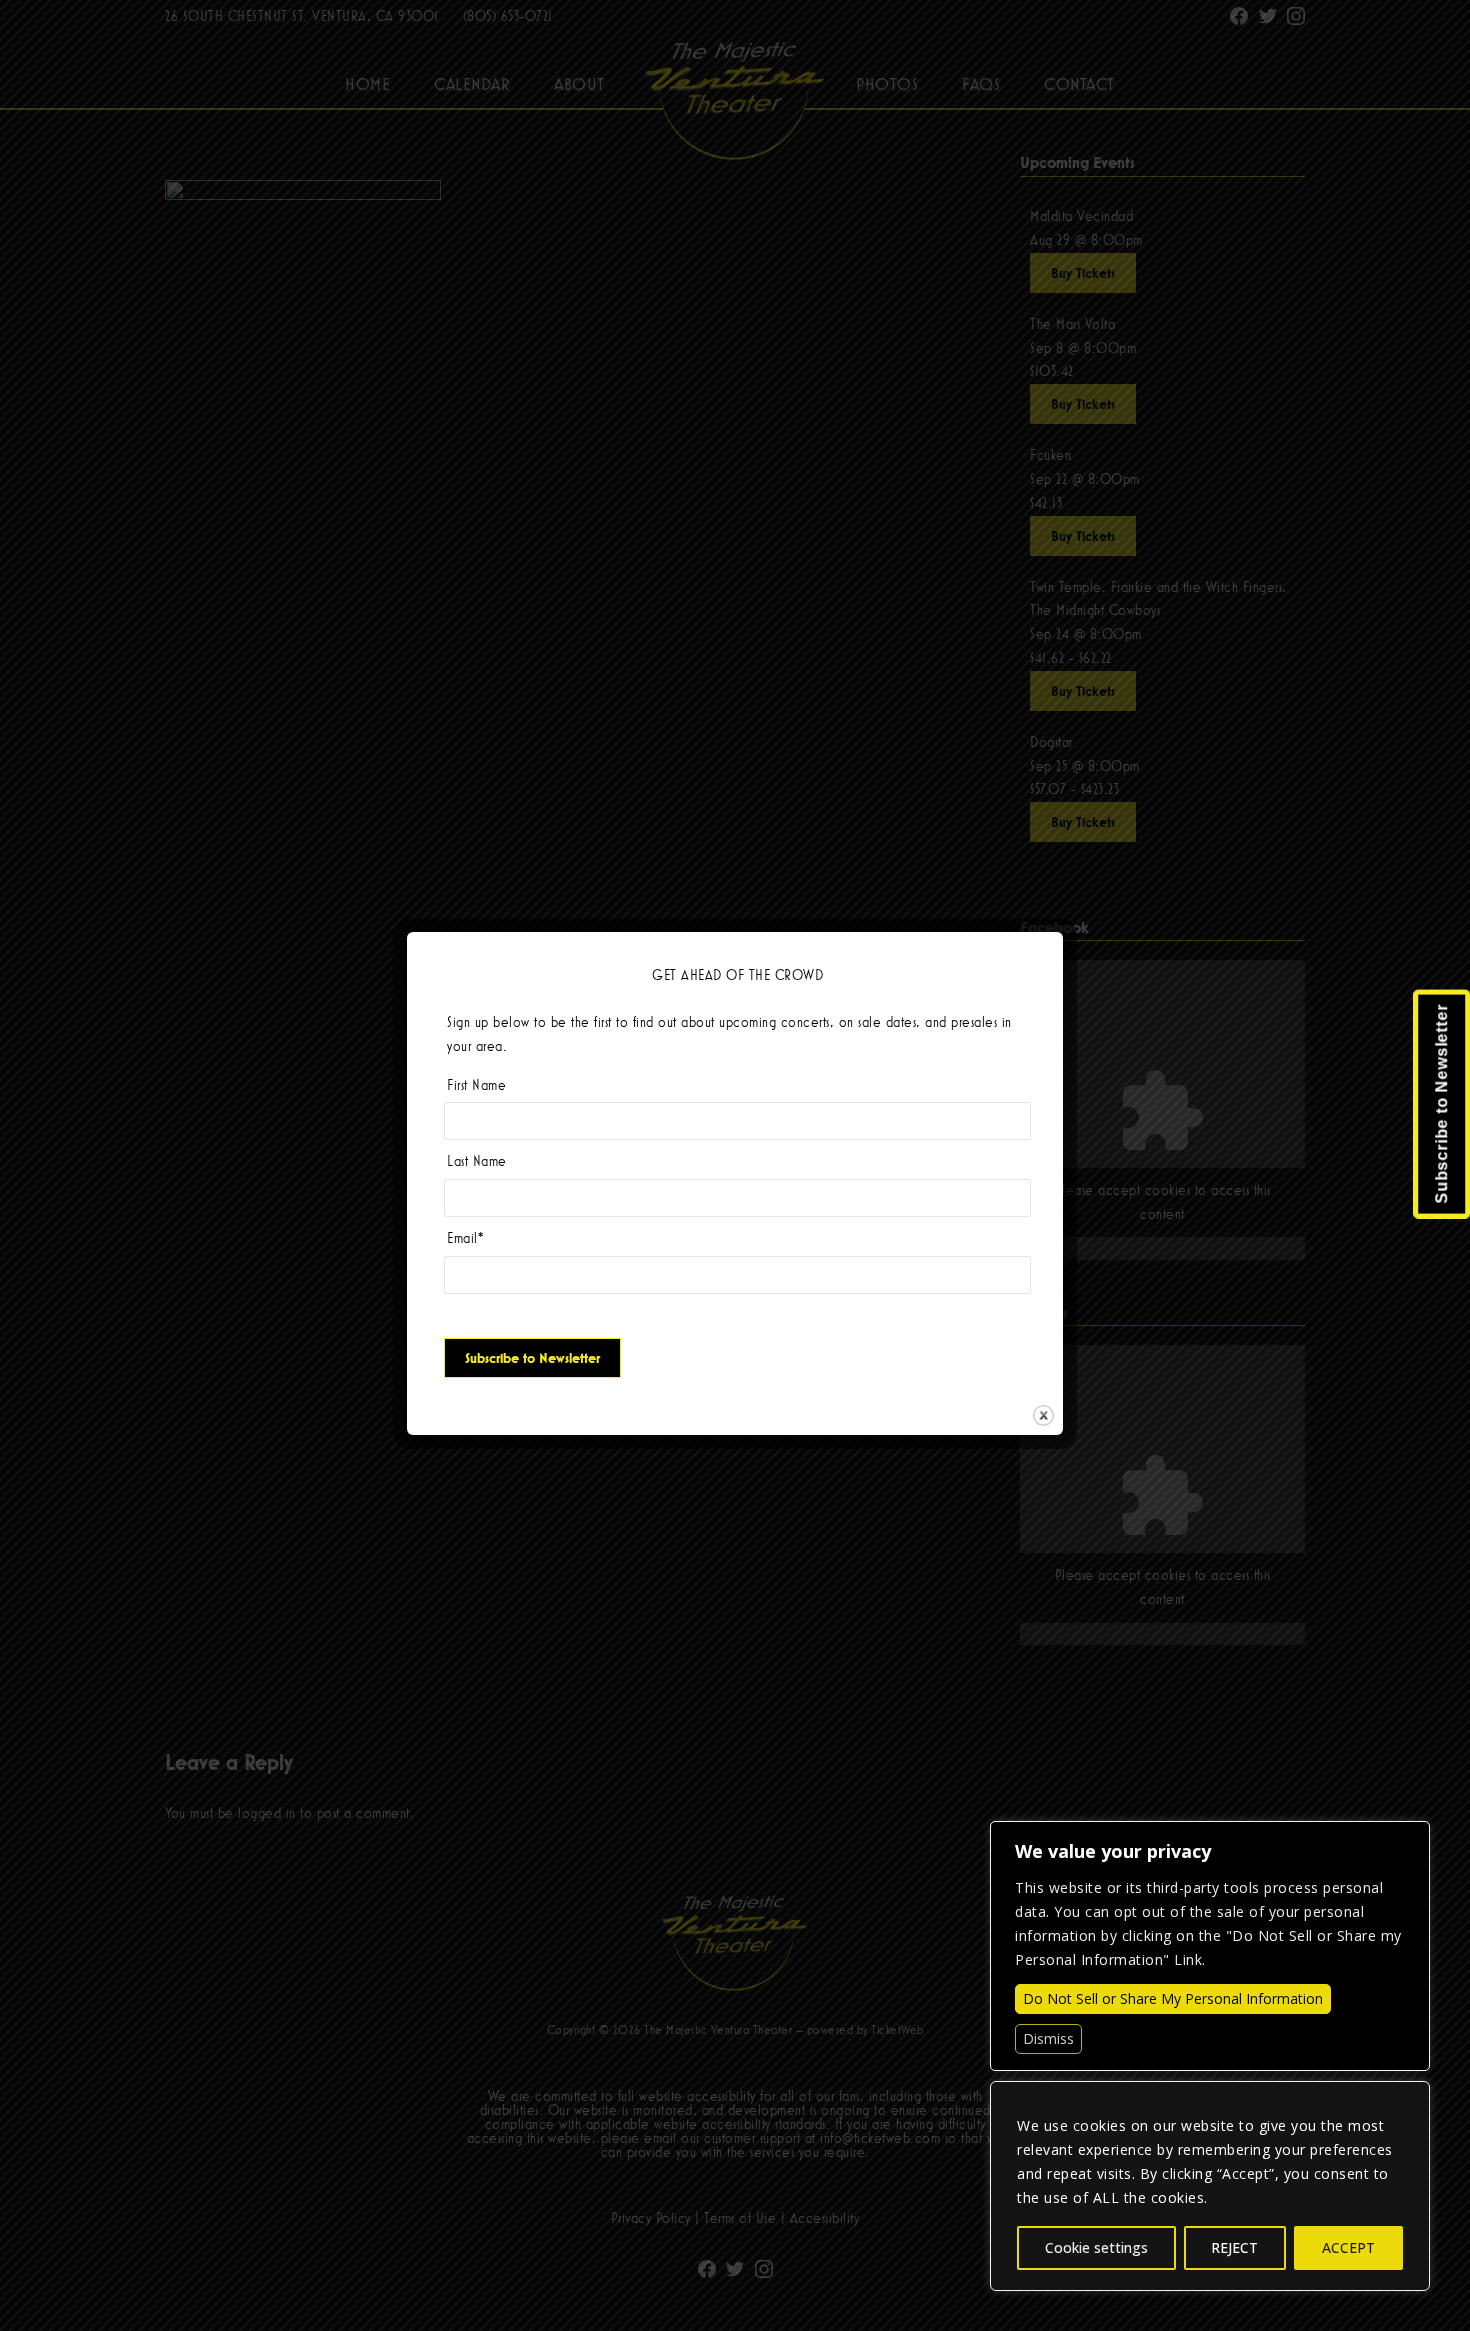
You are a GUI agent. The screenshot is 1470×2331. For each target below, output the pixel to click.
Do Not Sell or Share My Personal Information (1173, 1998)
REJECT (1234, 2247)
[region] (1210, 2186)
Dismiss (1048, 2038)
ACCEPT (1348, 2247)
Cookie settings (1096, 2247)
